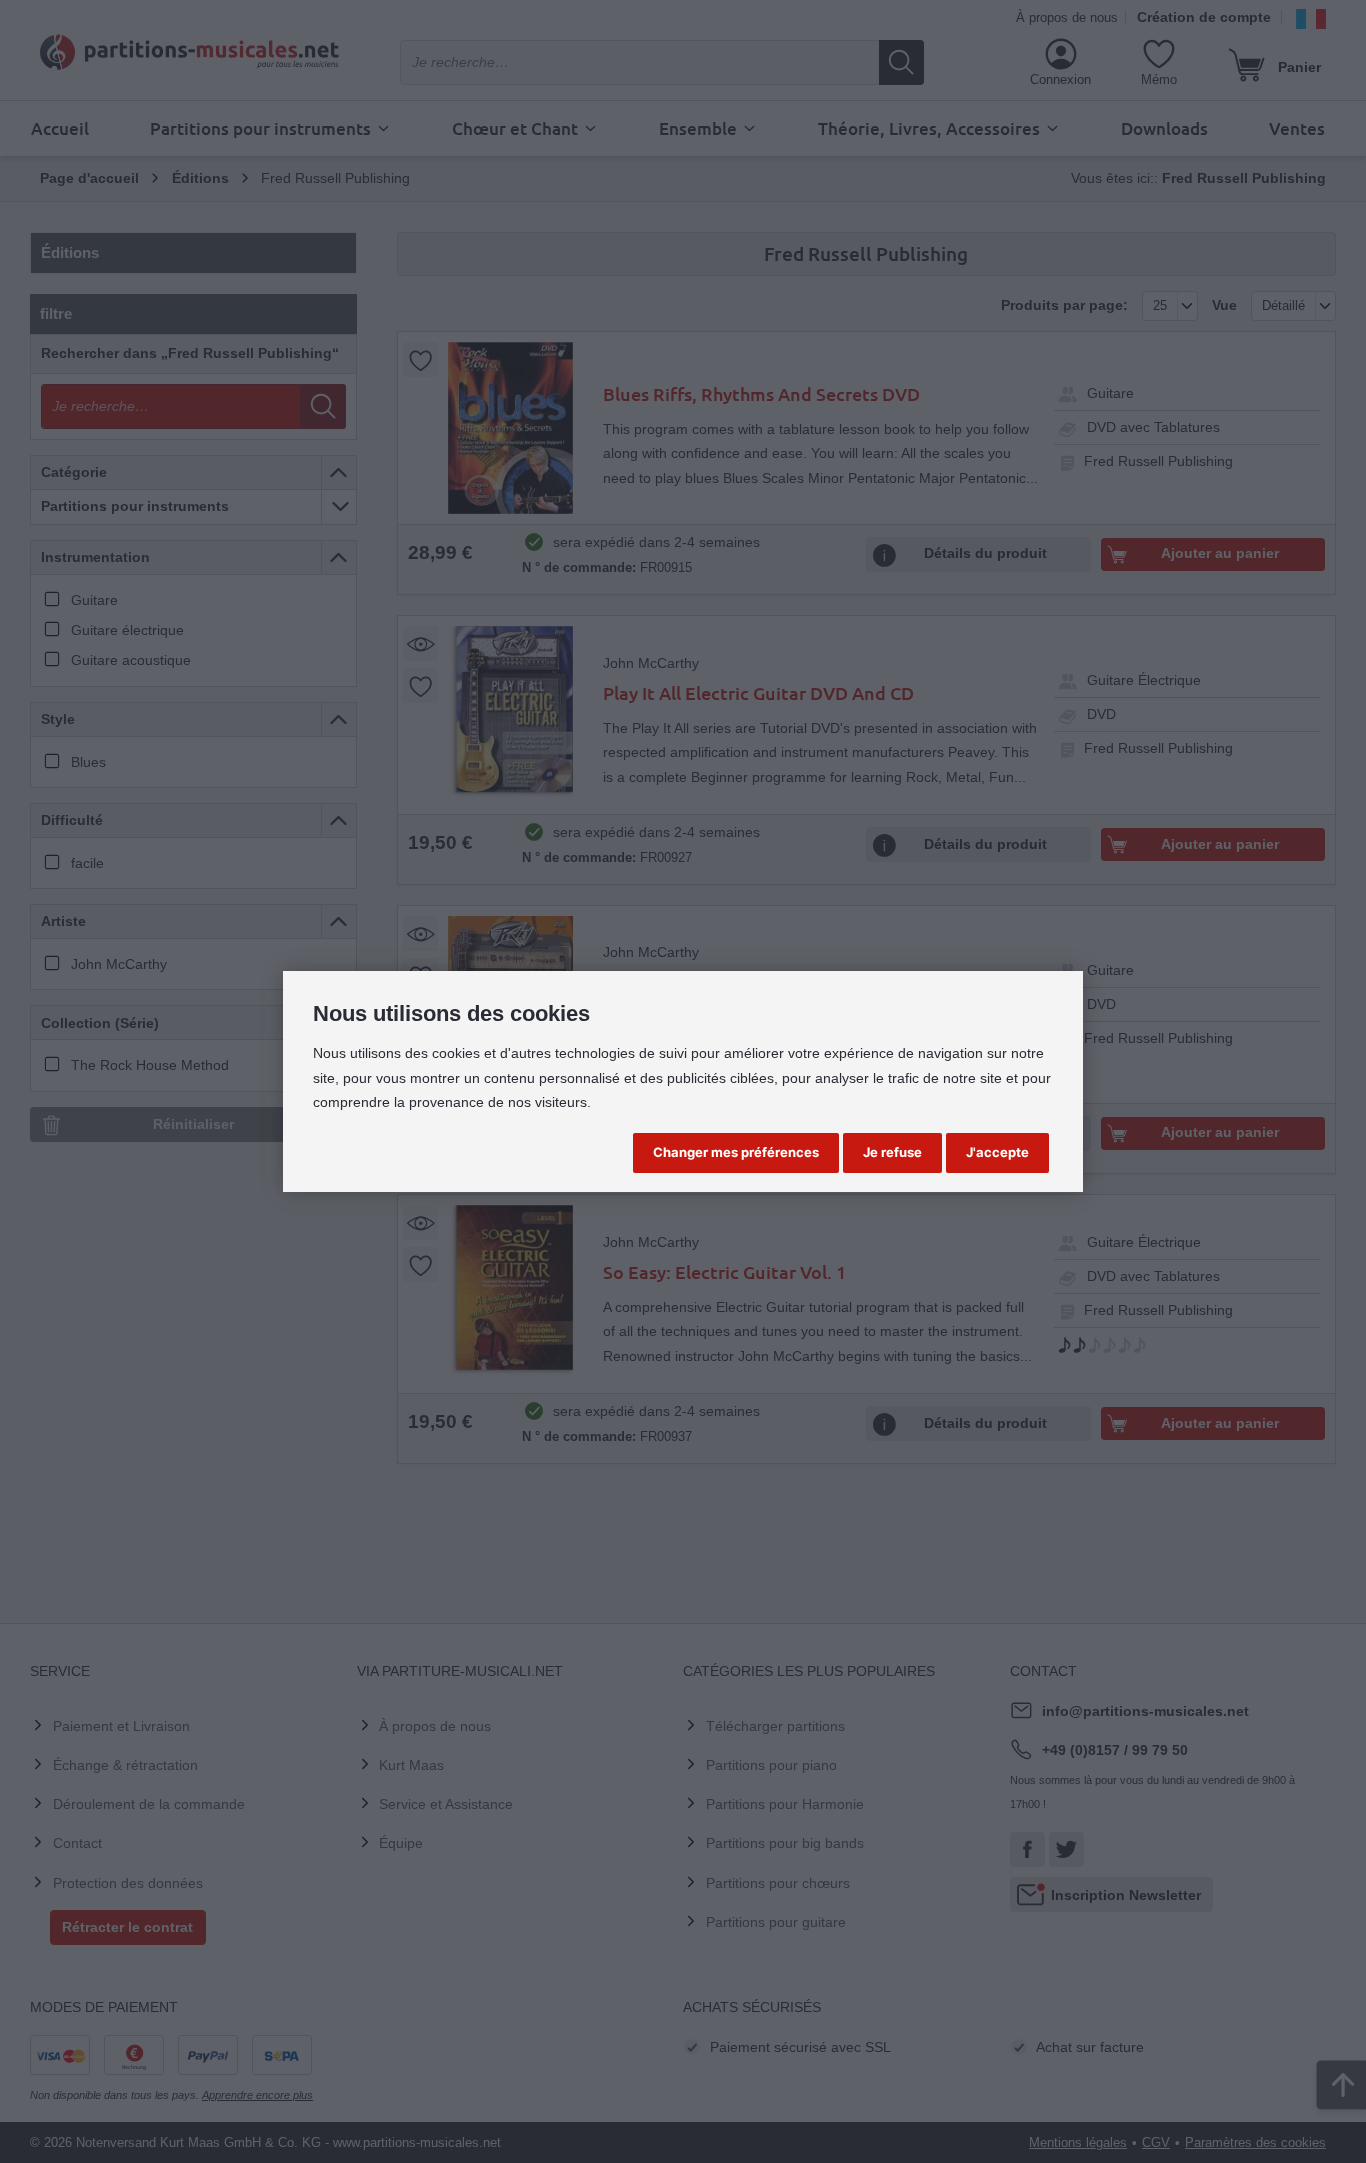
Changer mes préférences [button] (736, 1152)
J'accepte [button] (997, 1152)
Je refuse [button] (892, 1152)
